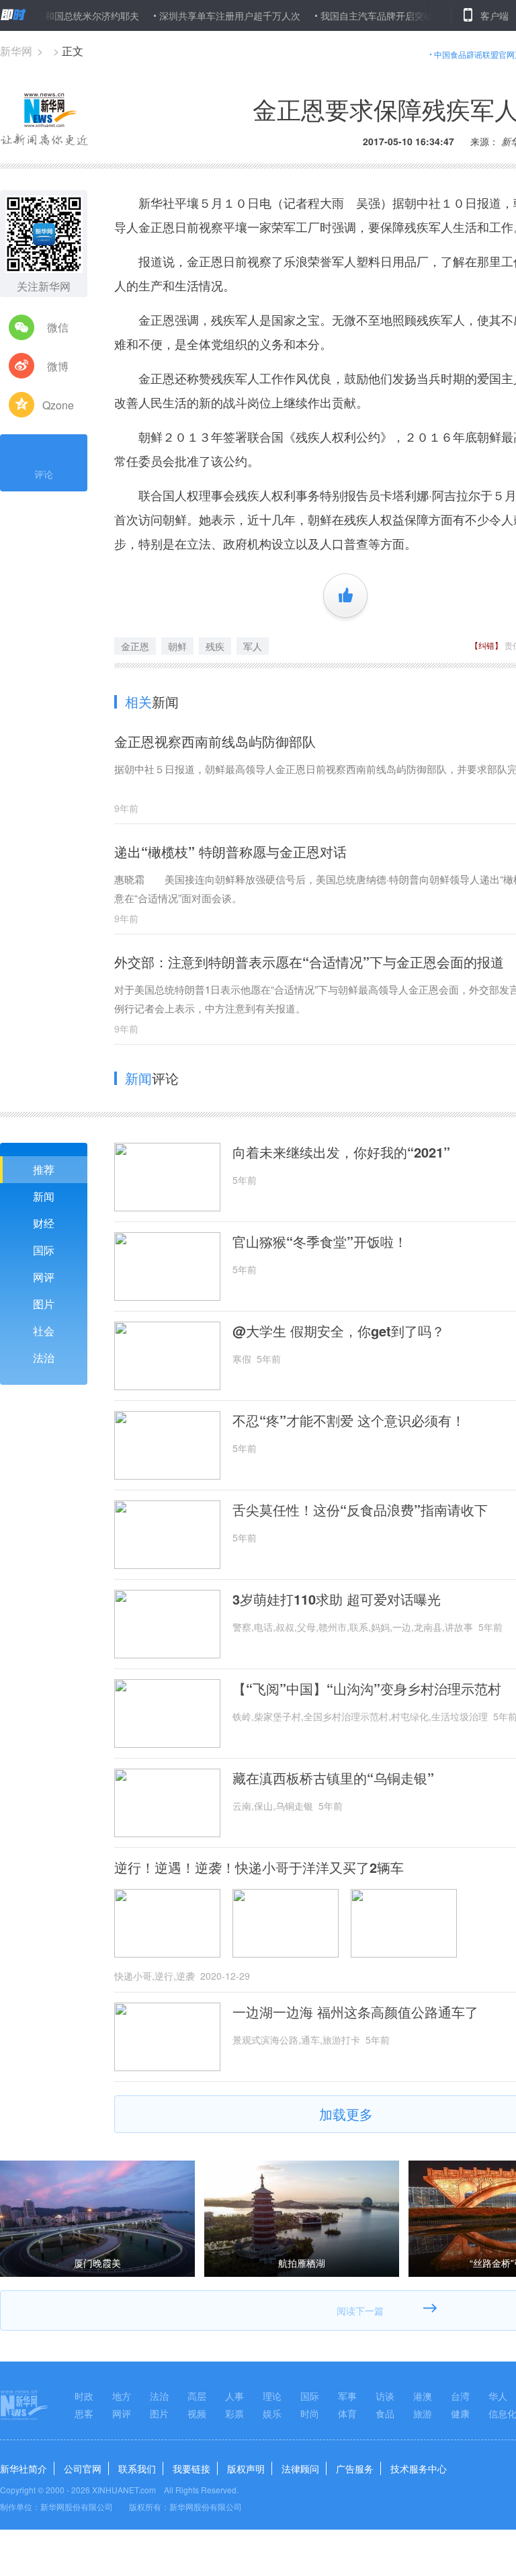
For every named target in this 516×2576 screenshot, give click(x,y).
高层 (197, 2396)
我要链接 (191, 2468)
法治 (44, 1358)
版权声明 (246, 2468)
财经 (44, 1223)
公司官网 (83, 2468)
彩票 (234, 2413)
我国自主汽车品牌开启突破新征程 (357, 15)
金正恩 (135, 646)
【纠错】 (486, 645)
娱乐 (272, 2413)
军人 (253, 646)
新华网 (16, 51)
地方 (122, 2396)
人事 (234, 2396)
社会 (44, 1331)
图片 (44, 1304)
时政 (84, 2396)
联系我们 (137, 2468)
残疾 (215, 646)
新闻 (44, 1196)
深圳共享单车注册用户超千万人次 (196, 15)
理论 (272, 2396)
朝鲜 (177, 646)
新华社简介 (24, 2468)
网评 (44, 1277)
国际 (44, 1250)
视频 (197, 2413)
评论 (44, 474)
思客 (84, 2413)
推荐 (44, 1169)
